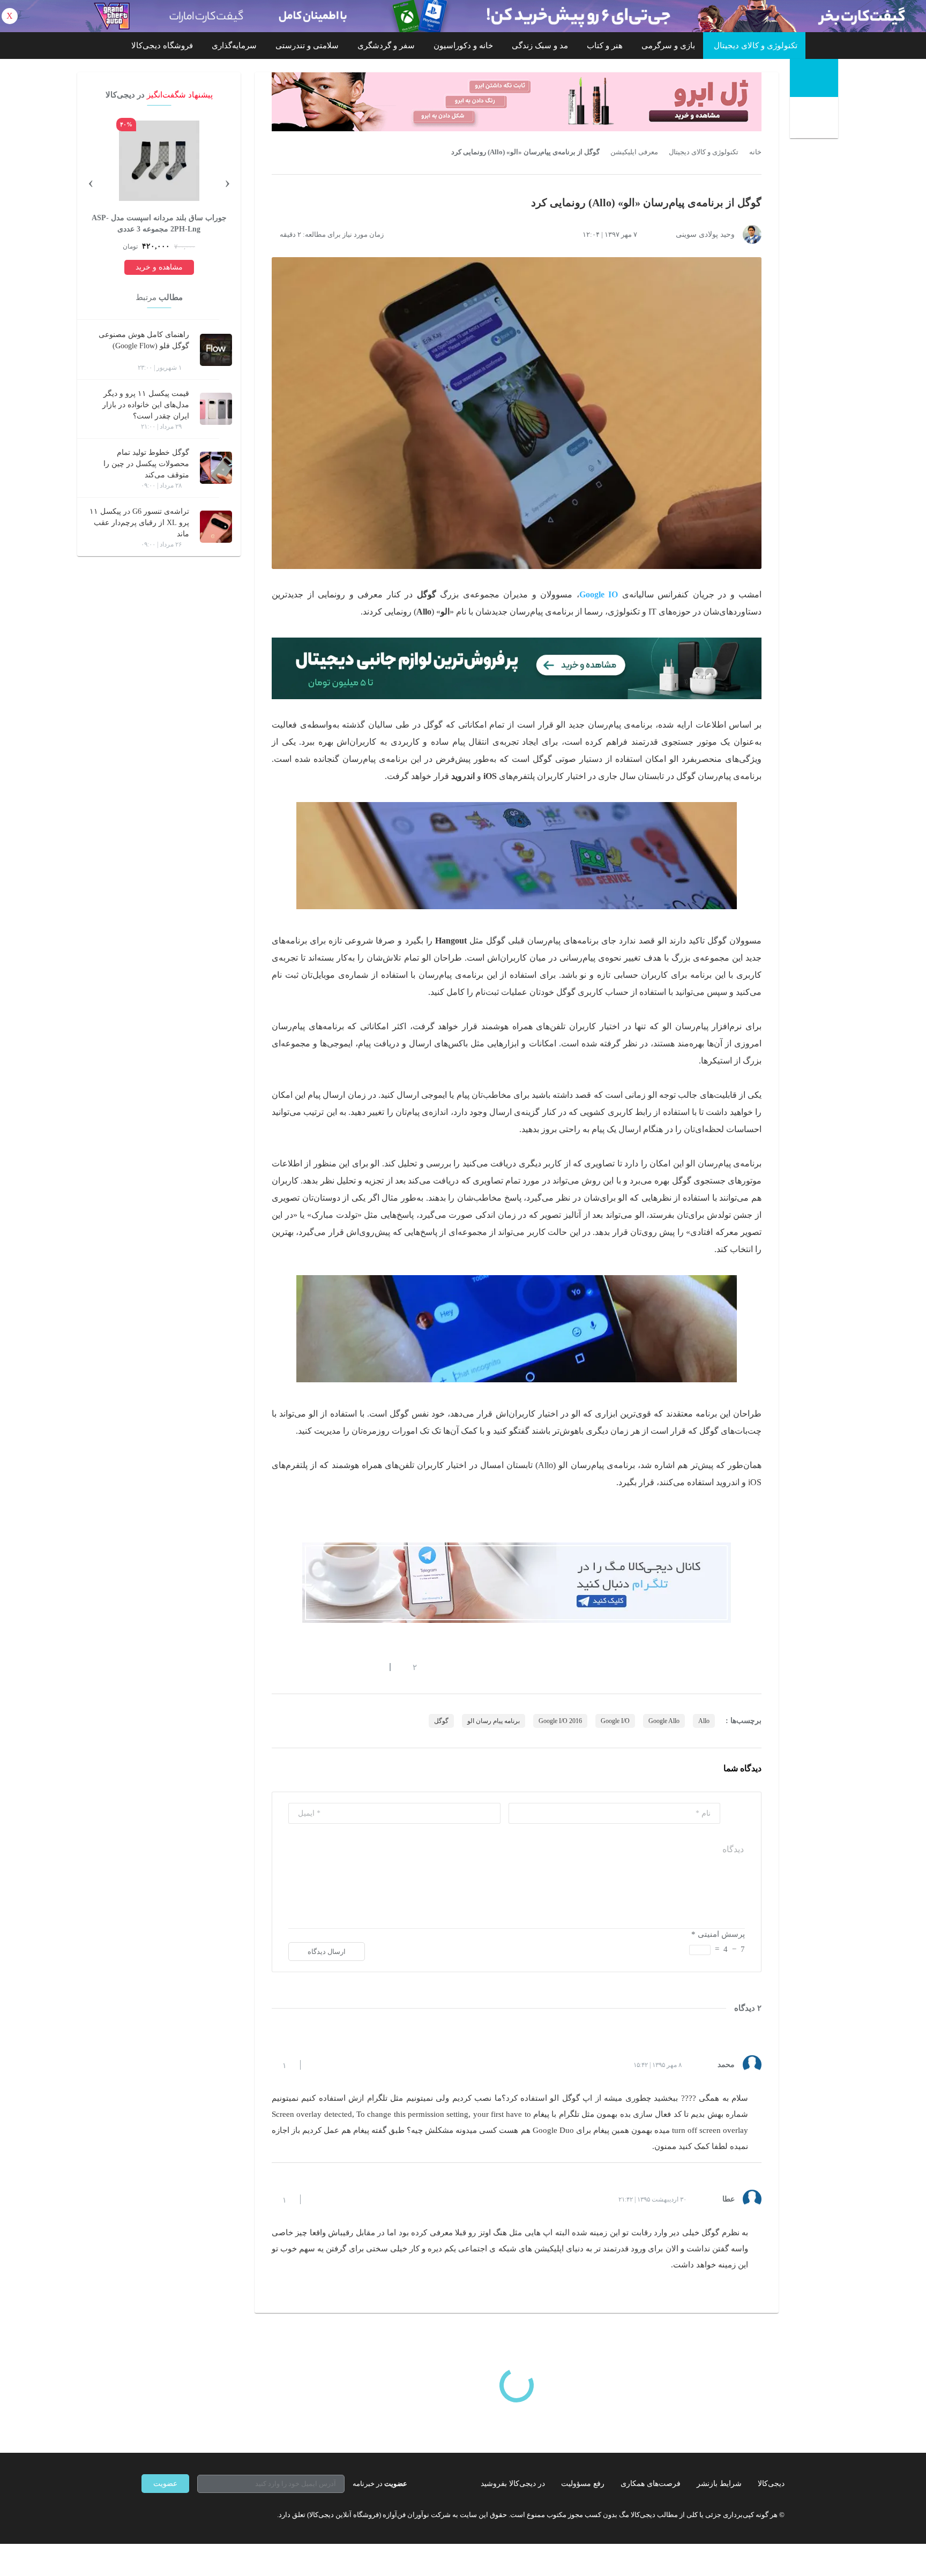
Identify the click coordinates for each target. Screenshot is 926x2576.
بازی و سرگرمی (668, 46)
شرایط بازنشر (719, 2484)
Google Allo (664, 1721)
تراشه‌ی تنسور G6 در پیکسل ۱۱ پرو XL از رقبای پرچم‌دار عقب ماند (139, 523)
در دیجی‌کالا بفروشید (513, 2484)
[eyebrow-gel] (517, 102)
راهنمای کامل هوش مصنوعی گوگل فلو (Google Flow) (144, 340)
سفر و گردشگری (386, 46)
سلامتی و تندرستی (307, 46)
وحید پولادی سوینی (705, 234)
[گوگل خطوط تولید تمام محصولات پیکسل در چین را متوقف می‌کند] (216, 468)
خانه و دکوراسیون (463, 46)
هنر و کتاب (605, 46)
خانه (755, 152)
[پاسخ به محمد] (318, 2065)
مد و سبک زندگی (540, 46)
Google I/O (615, 1721)
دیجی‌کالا (771, 2484)
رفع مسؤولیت (583, 2484)
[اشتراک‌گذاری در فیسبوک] (334, 1667)
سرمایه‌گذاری (234, 46)
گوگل (441, 1721)
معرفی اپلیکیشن (634, 152)
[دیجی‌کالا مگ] (814, 78)
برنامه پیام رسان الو (494, 1721)
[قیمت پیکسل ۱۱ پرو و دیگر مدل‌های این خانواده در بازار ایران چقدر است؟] (216, 409)
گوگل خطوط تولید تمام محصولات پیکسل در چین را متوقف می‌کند (146, 464)
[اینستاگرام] (165, 2514)
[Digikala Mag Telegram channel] (517, 1583)
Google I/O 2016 (560, 1721)
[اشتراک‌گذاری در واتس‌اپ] (295, 1667)
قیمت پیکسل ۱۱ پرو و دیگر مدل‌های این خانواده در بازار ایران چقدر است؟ (146, 405)
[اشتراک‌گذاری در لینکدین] (353, 1667)
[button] (409, 1667)
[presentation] (227, 182)
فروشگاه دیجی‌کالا (162, 46)
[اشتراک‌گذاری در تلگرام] (276, 1667)
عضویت (165, 2484)
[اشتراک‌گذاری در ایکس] (315, 1667)
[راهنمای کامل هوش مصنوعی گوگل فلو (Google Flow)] (216, 350)
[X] (184, 2514)
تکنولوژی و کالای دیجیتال (756, 46)
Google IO (599, 594)
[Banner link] (463, 16)
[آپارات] (204, 2514)
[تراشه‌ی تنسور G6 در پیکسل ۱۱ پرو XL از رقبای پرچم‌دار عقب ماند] (216, 527)
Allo (704, 1721)
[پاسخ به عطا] (318, 2199)
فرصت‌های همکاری (651, 2484)
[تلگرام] (146, 2514)
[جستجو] (815, 119)
